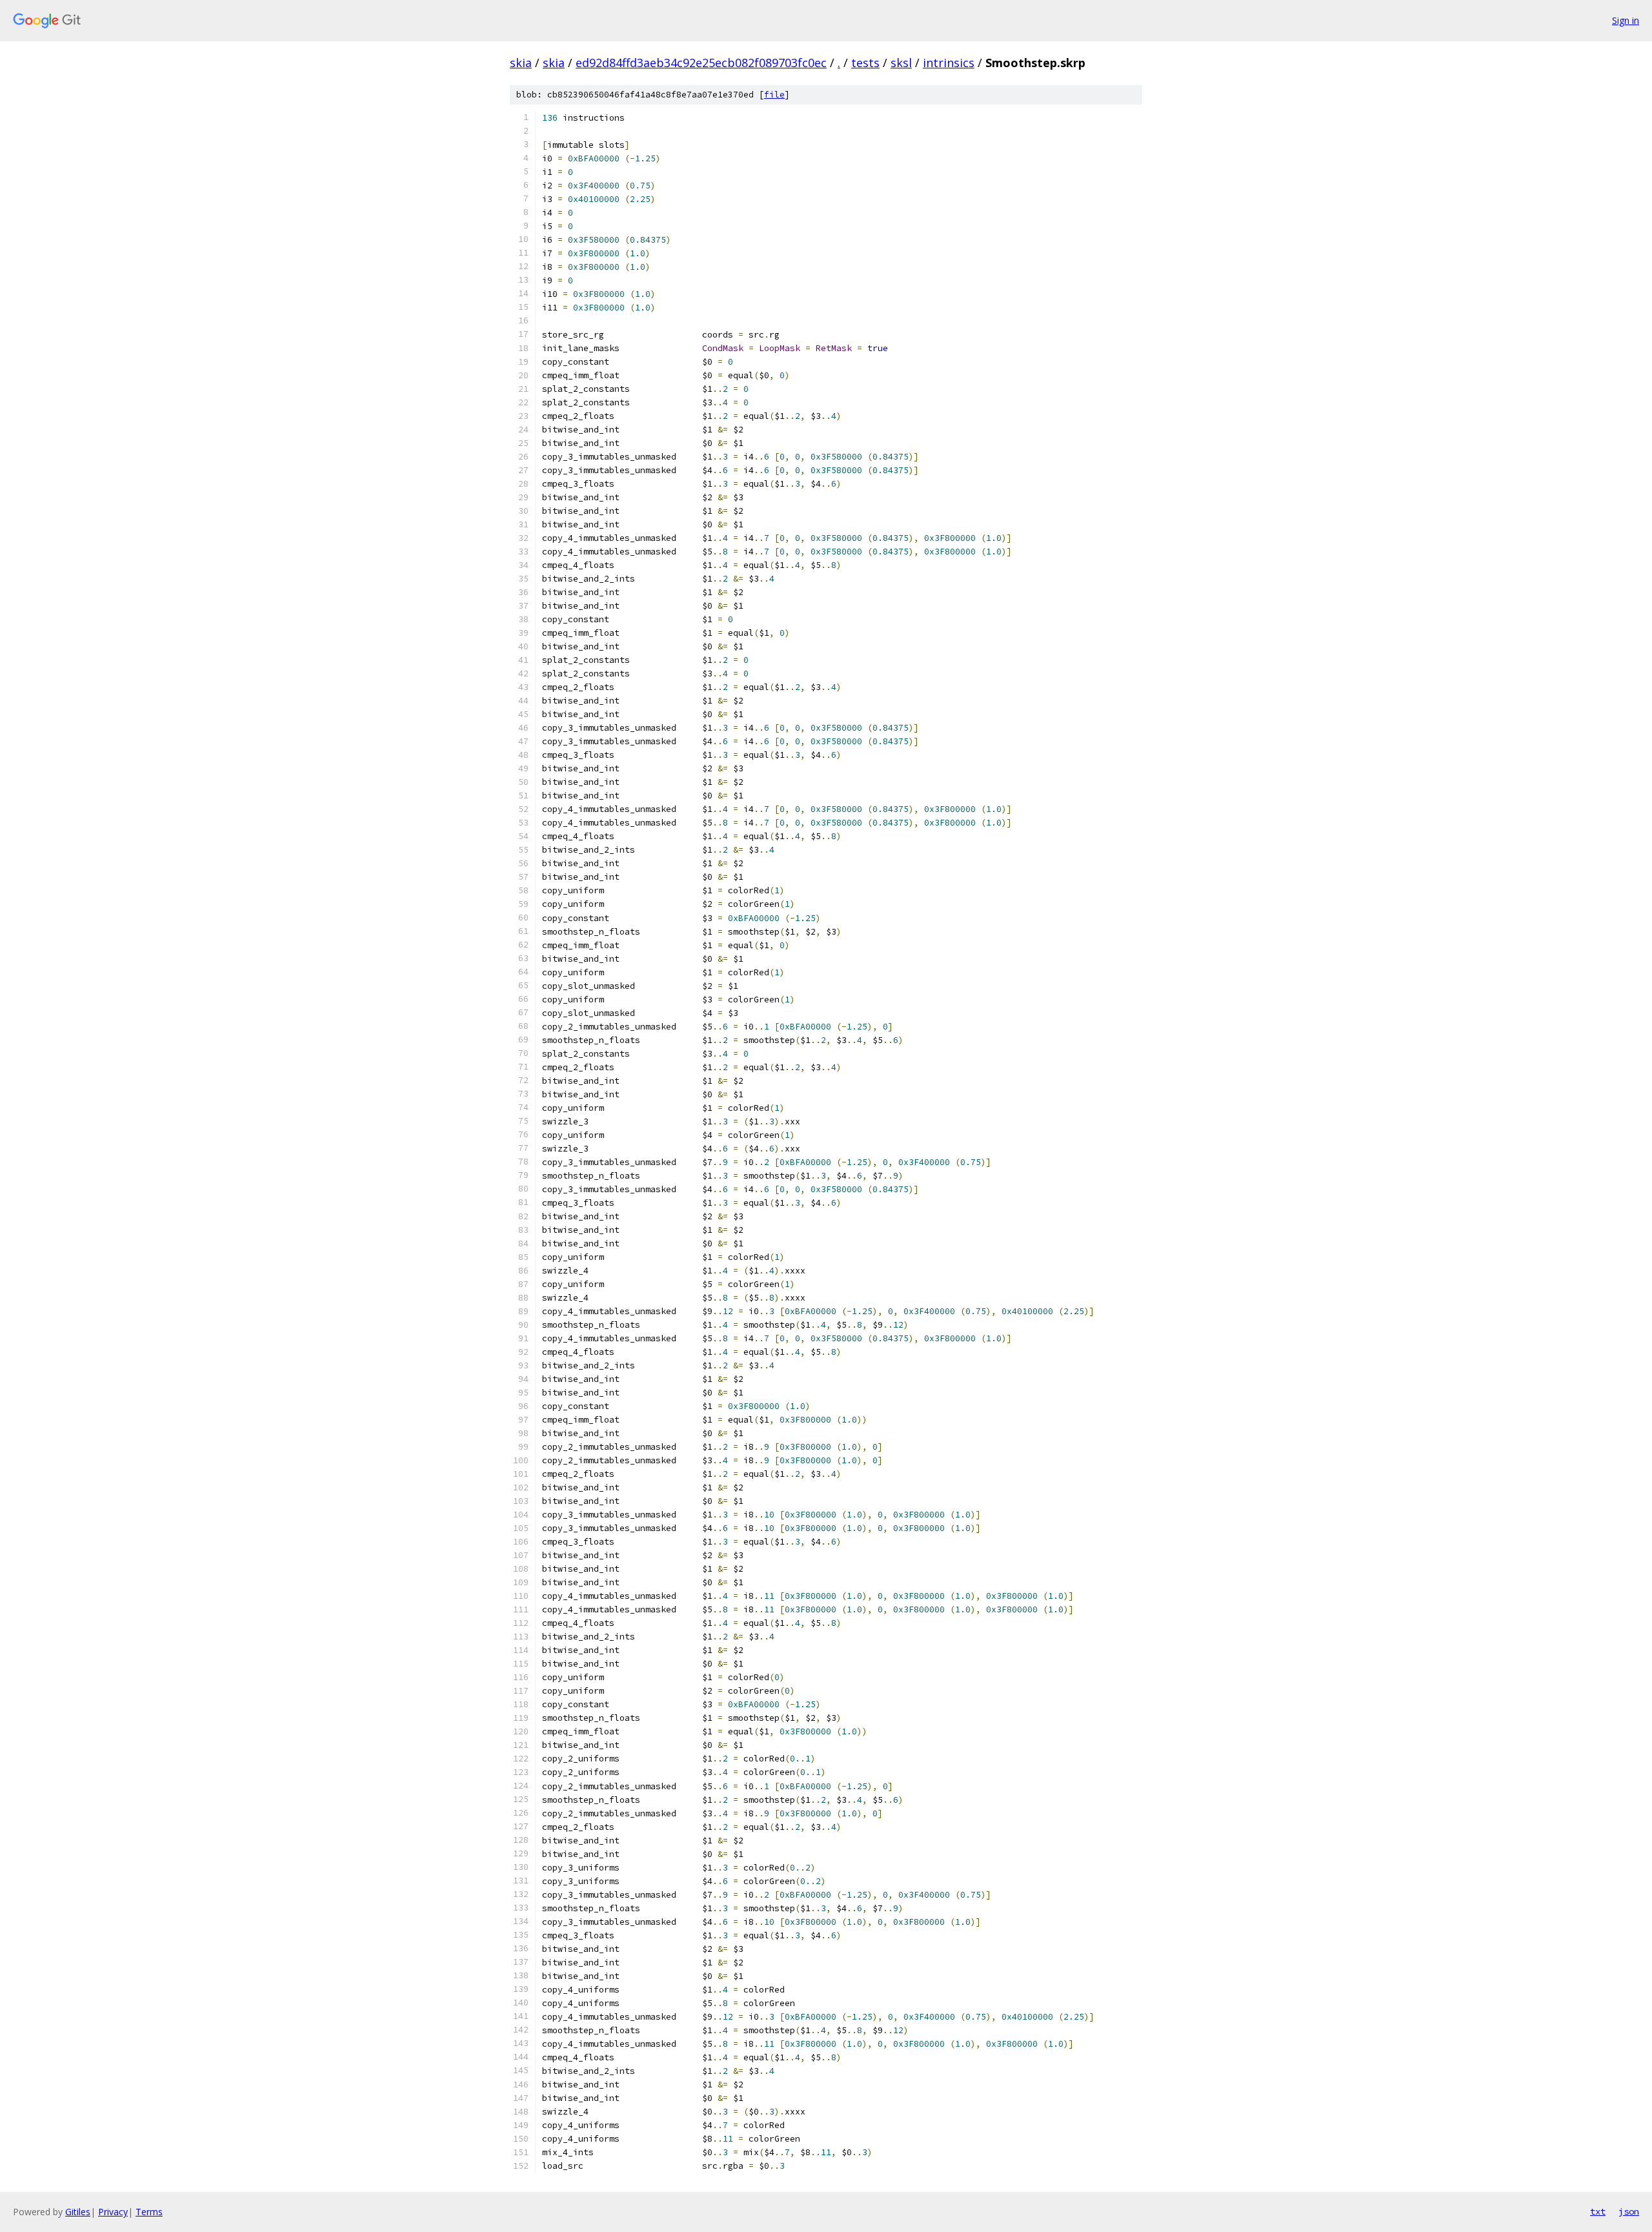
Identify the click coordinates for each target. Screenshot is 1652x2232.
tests (865, 63)
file (774, 95)
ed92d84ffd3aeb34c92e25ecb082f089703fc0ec (701, 63)
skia (521, 63)
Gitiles (78, 2212)
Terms (149, 2212)
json (1629, 2211)
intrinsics (949, 63)
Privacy (113, 2212)
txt (1598, 2211)
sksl (901, 63)
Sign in (1626, 20)
